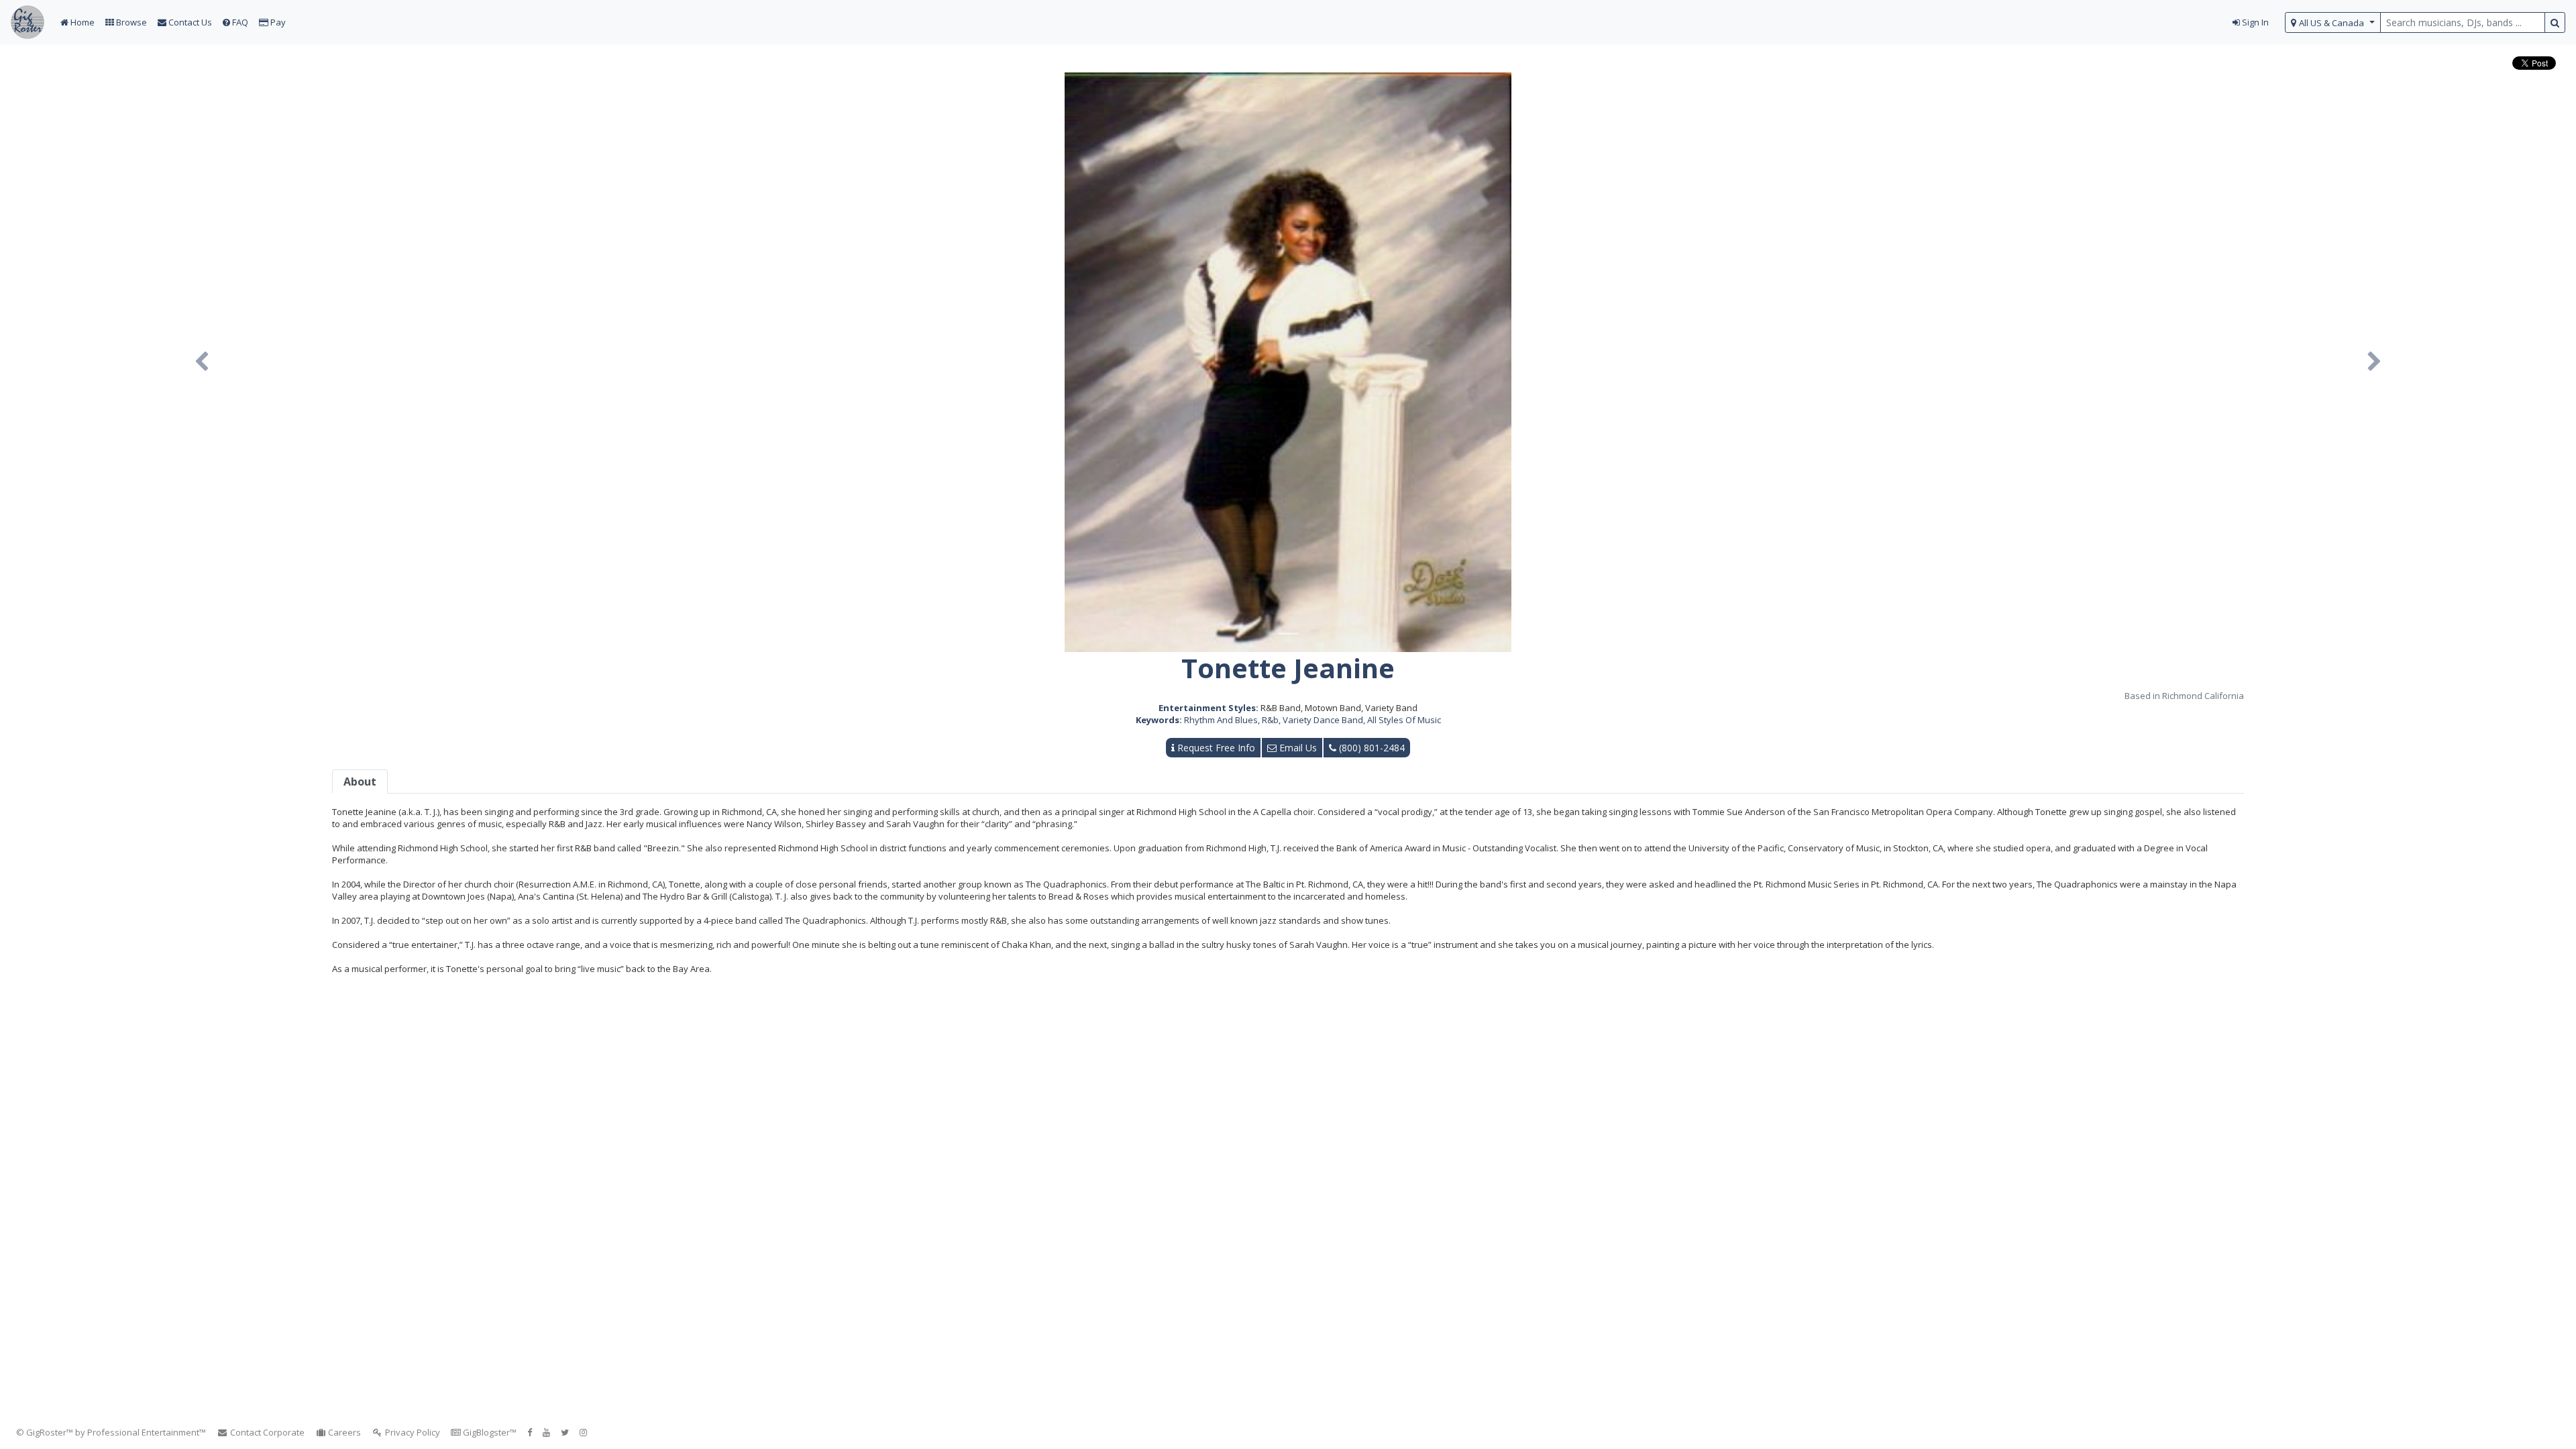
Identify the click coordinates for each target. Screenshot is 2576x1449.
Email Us (1297, 748)
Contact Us (189, 22)
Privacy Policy (412, 1432)
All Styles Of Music (1404, 720)
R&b (1270, 720)
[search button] (2555, 22)
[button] (202, 362)
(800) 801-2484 (1371, 748)
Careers (343, 1432)
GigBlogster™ (489, 1432)
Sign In (2254, 22)
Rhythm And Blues (1221, 720)
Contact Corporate (266, 1432)
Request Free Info (1215, 748)
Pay (277, 22)
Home (82, 22)
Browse (130, 22)
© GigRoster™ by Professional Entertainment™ (111, 1432)
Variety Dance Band (1323, 720)
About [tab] (360, 782)
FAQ (239, 22)
